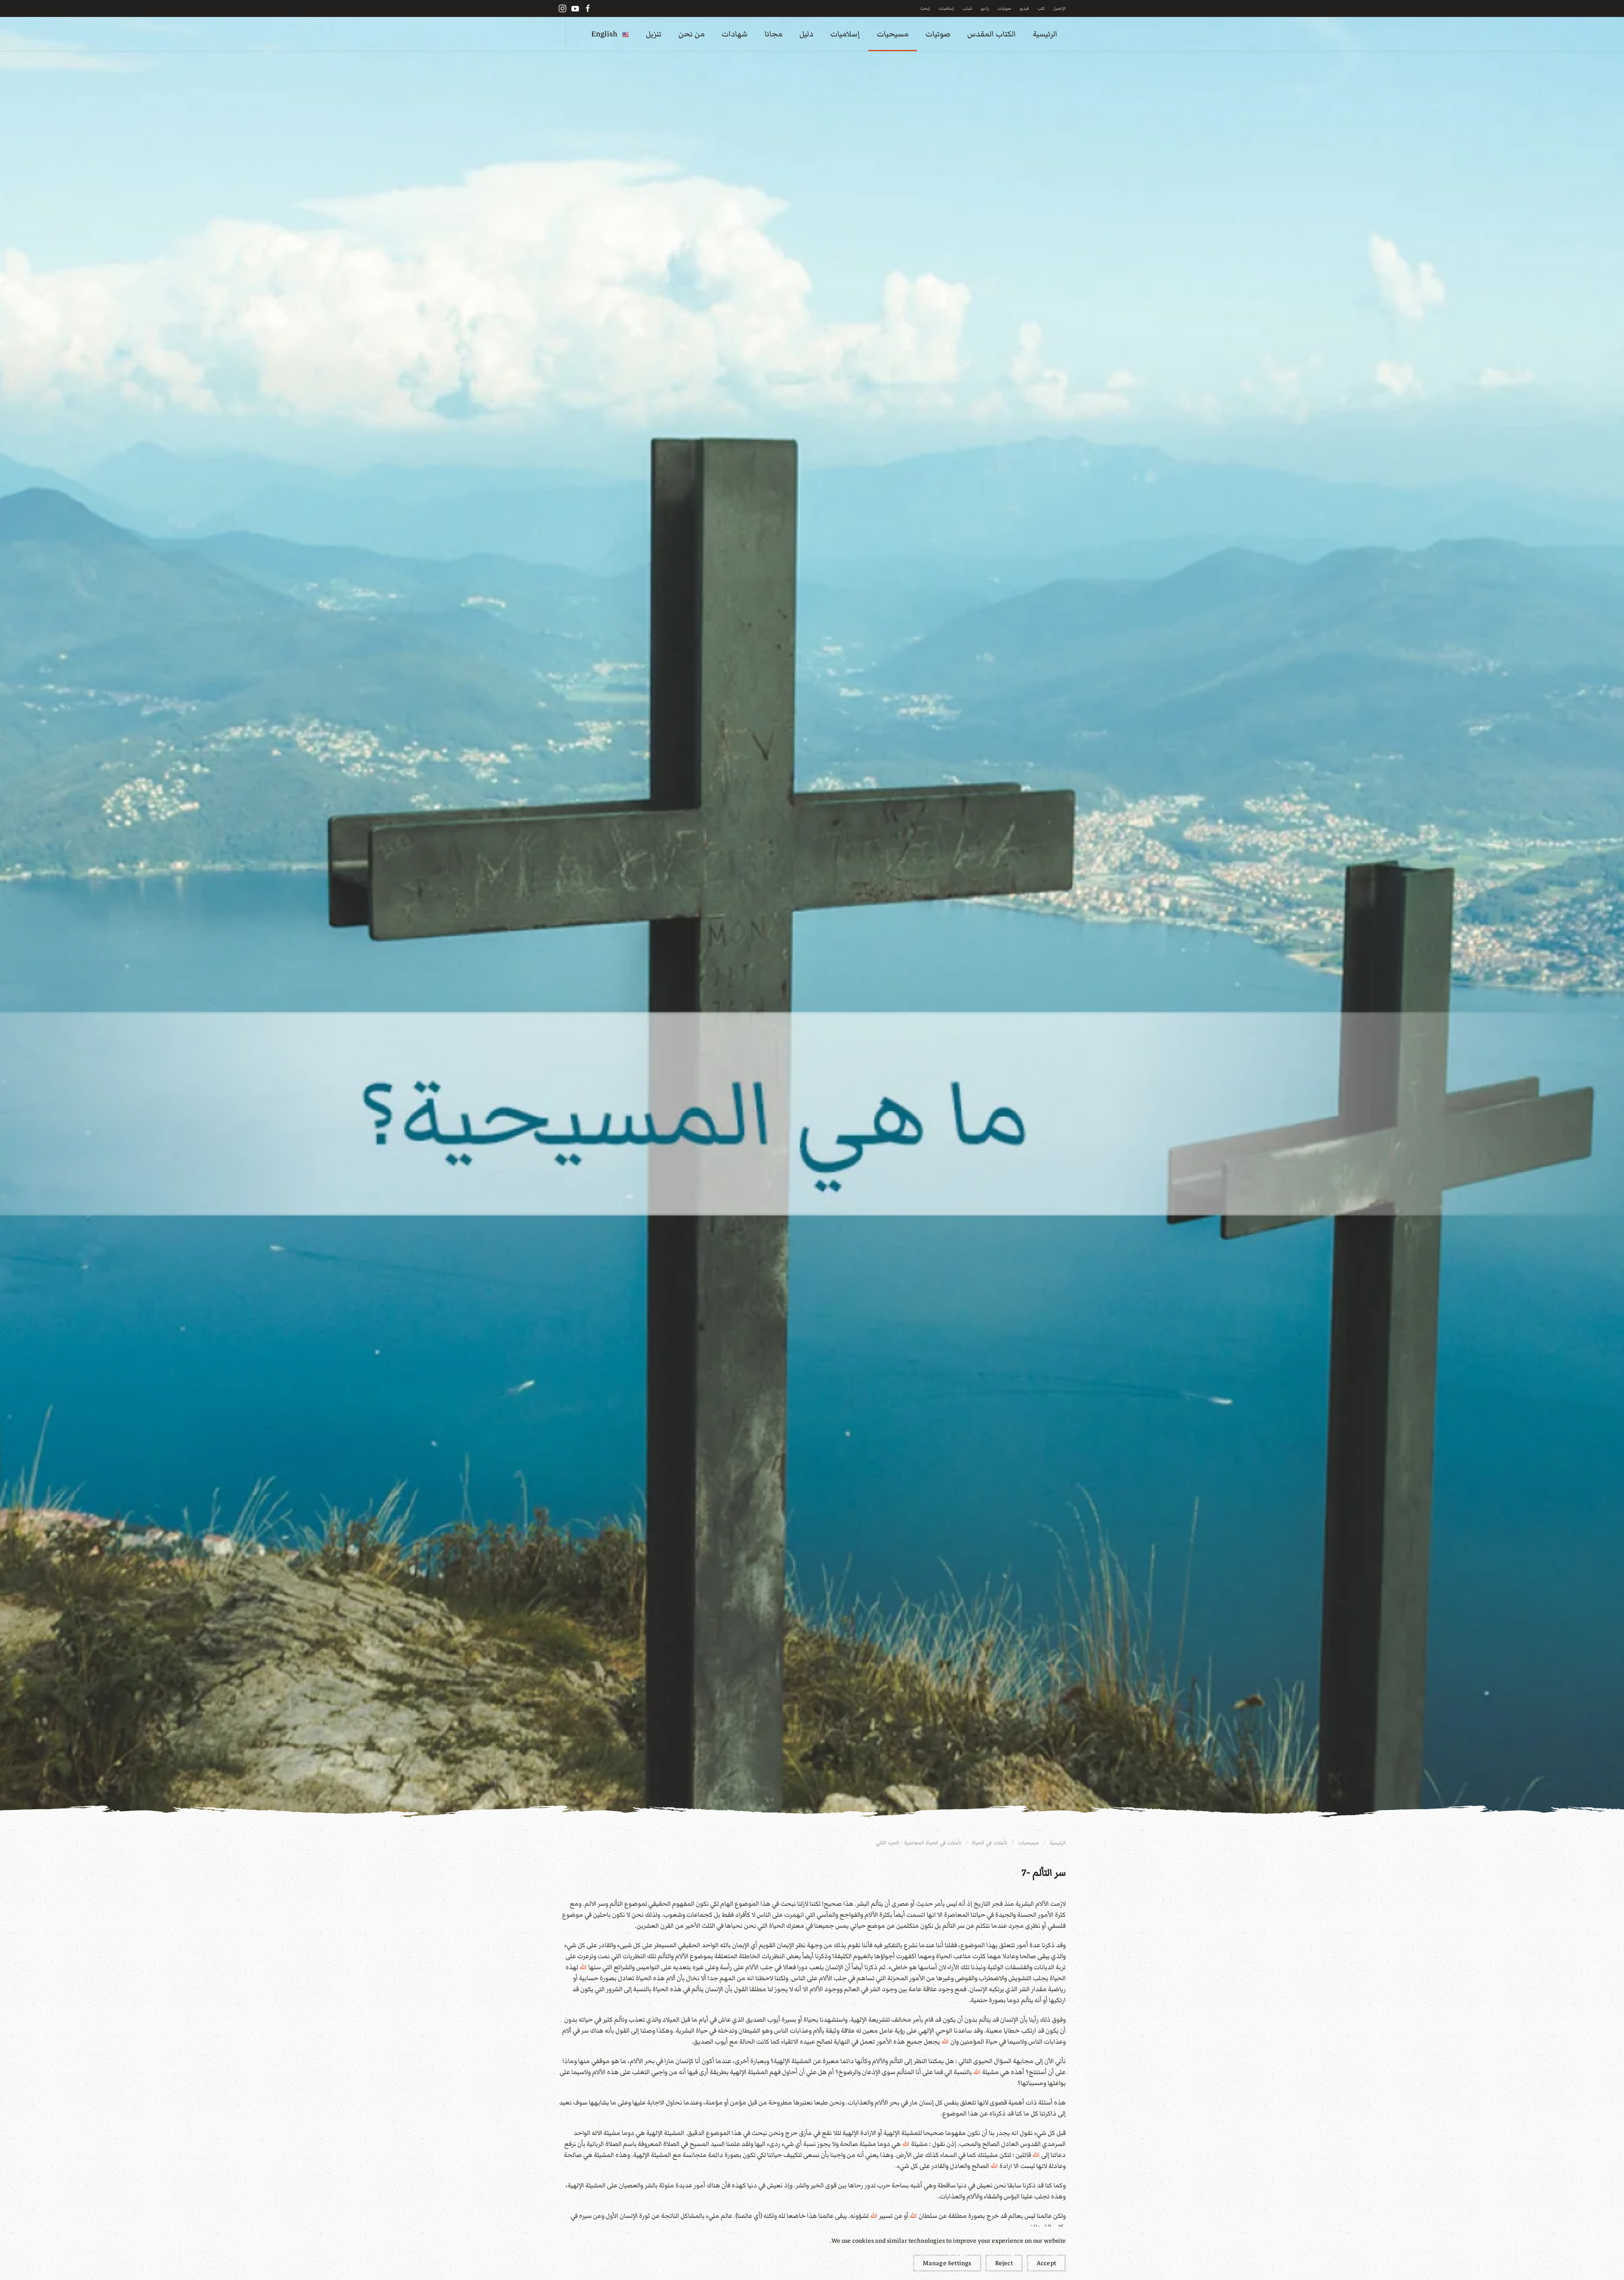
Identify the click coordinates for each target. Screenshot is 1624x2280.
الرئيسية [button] (1045, 34)
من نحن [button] (691, 34)
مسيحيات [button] (893, 34)
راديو (985, 8)
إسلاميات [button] (845, 34)
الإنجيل (1059, 8)
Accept (1046, 2263)
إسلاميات (946, 8)
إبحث (925, 8)
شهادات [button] (735, 34)
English (604, 34)
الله (583, 1967)
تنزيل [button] (654, 34)
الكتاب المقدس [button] (992, 34)
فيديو (1024, 8)
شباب (967, 8)
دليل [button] (806, 34)
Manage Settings (947, 2263)
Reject (1004, 2263)
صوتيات (1004, 8)
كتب (1041, 8)
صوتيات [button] (938, 34)
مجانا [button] (774, 34)
